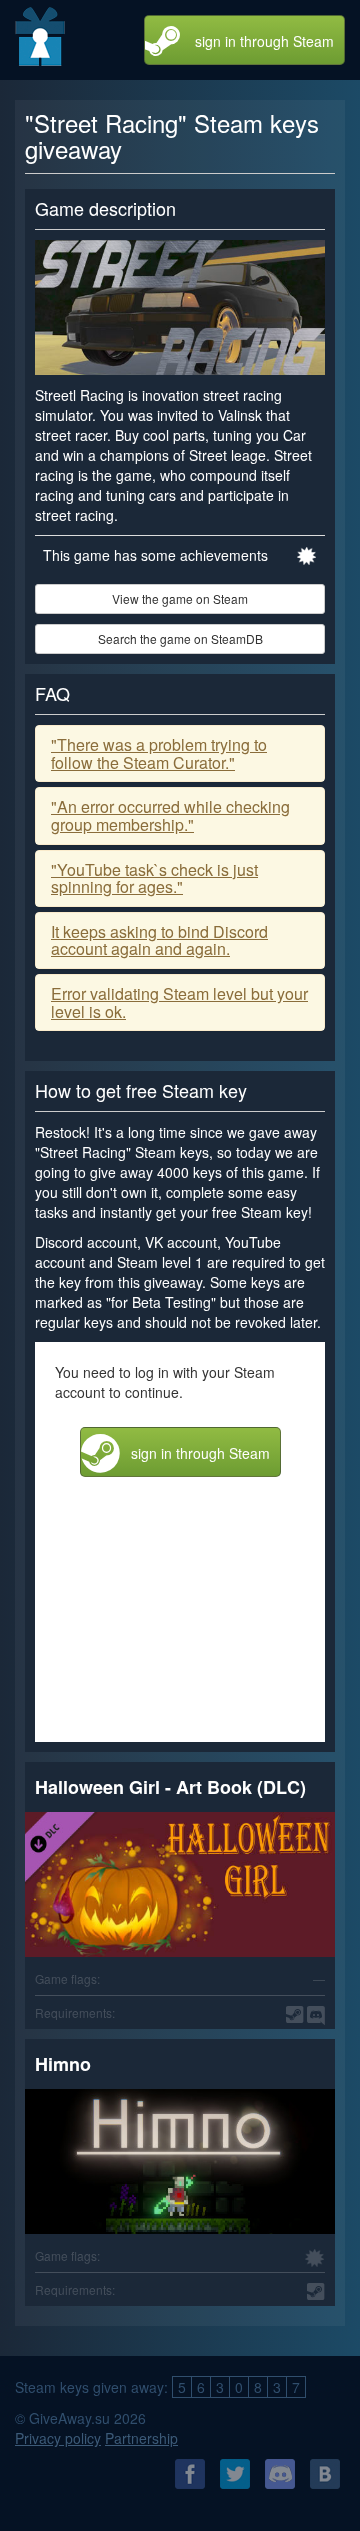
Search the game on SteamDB (180, 638)
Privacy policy (58, 2438)
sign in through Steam (264, 41)
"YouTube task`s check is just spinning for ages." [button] (154, 878)
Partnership (141, 2438)
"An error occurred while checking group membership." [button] (170, 815)
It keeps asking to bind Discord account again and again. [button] (159, 940)
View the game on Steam (180, 598)
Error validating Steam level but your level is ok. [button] (179, 1002)
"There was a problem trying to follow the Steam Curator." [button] (159, 753)
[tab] (180, 753)
